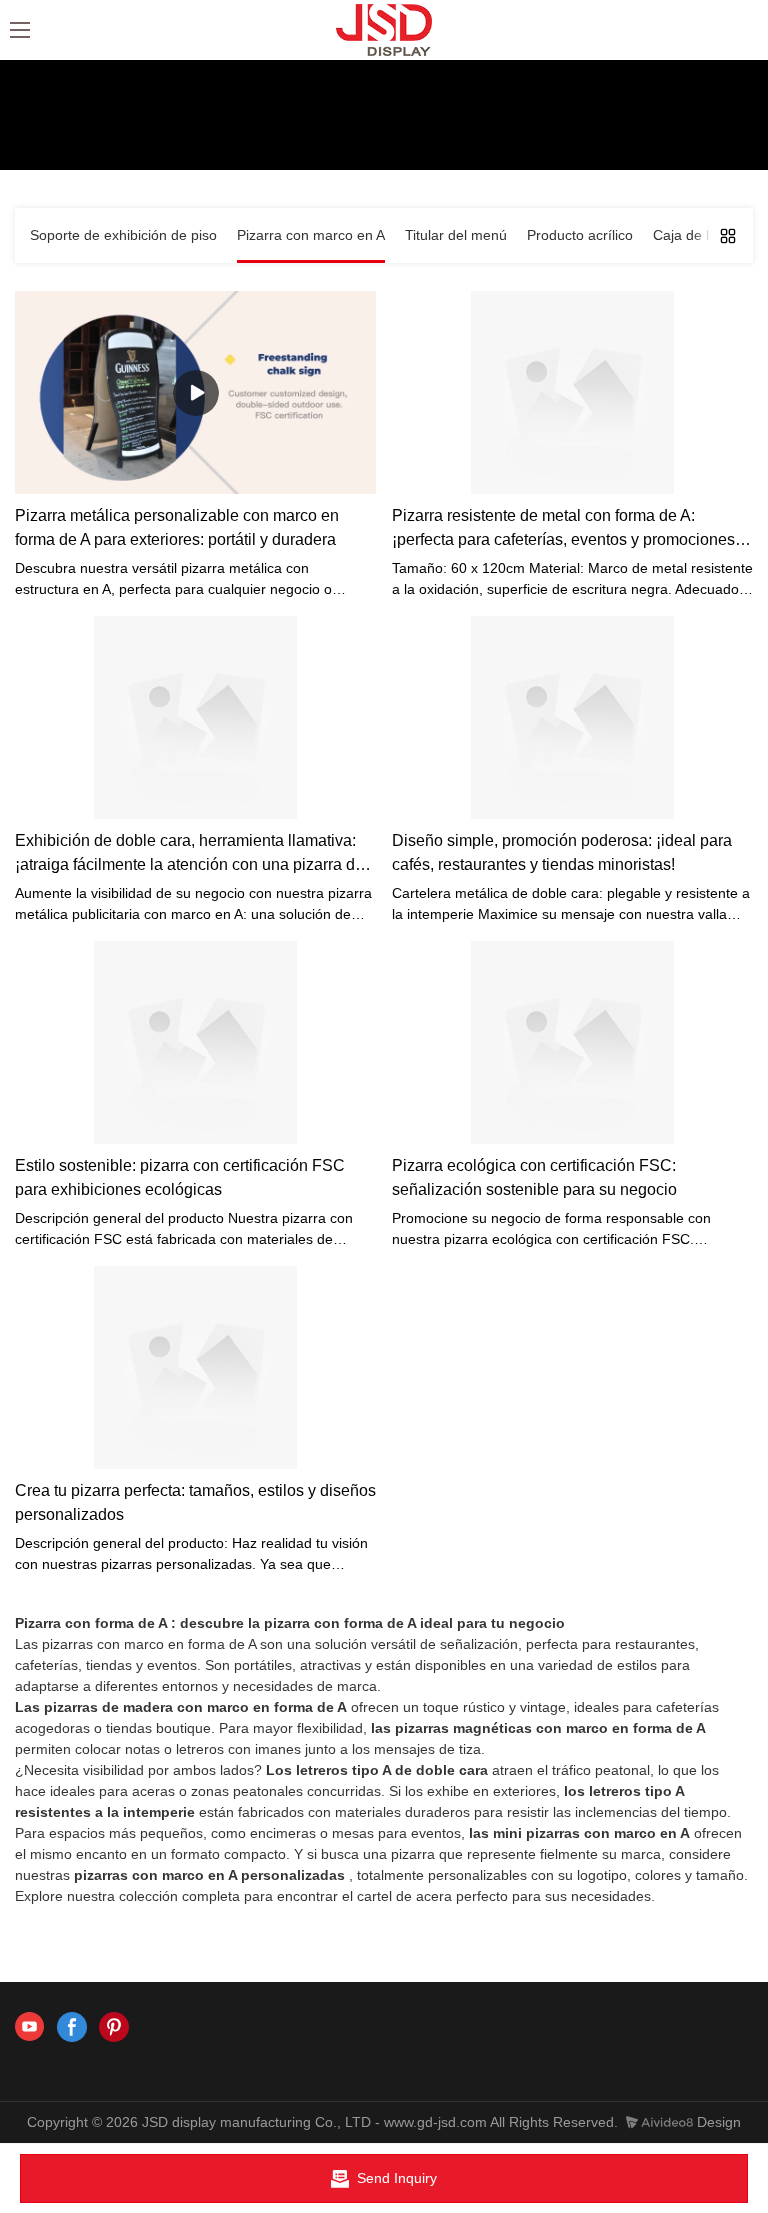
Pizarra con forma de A (91, 1623)
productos (101, 139)
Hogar (34, 139)
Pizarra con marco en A (223, 139)
